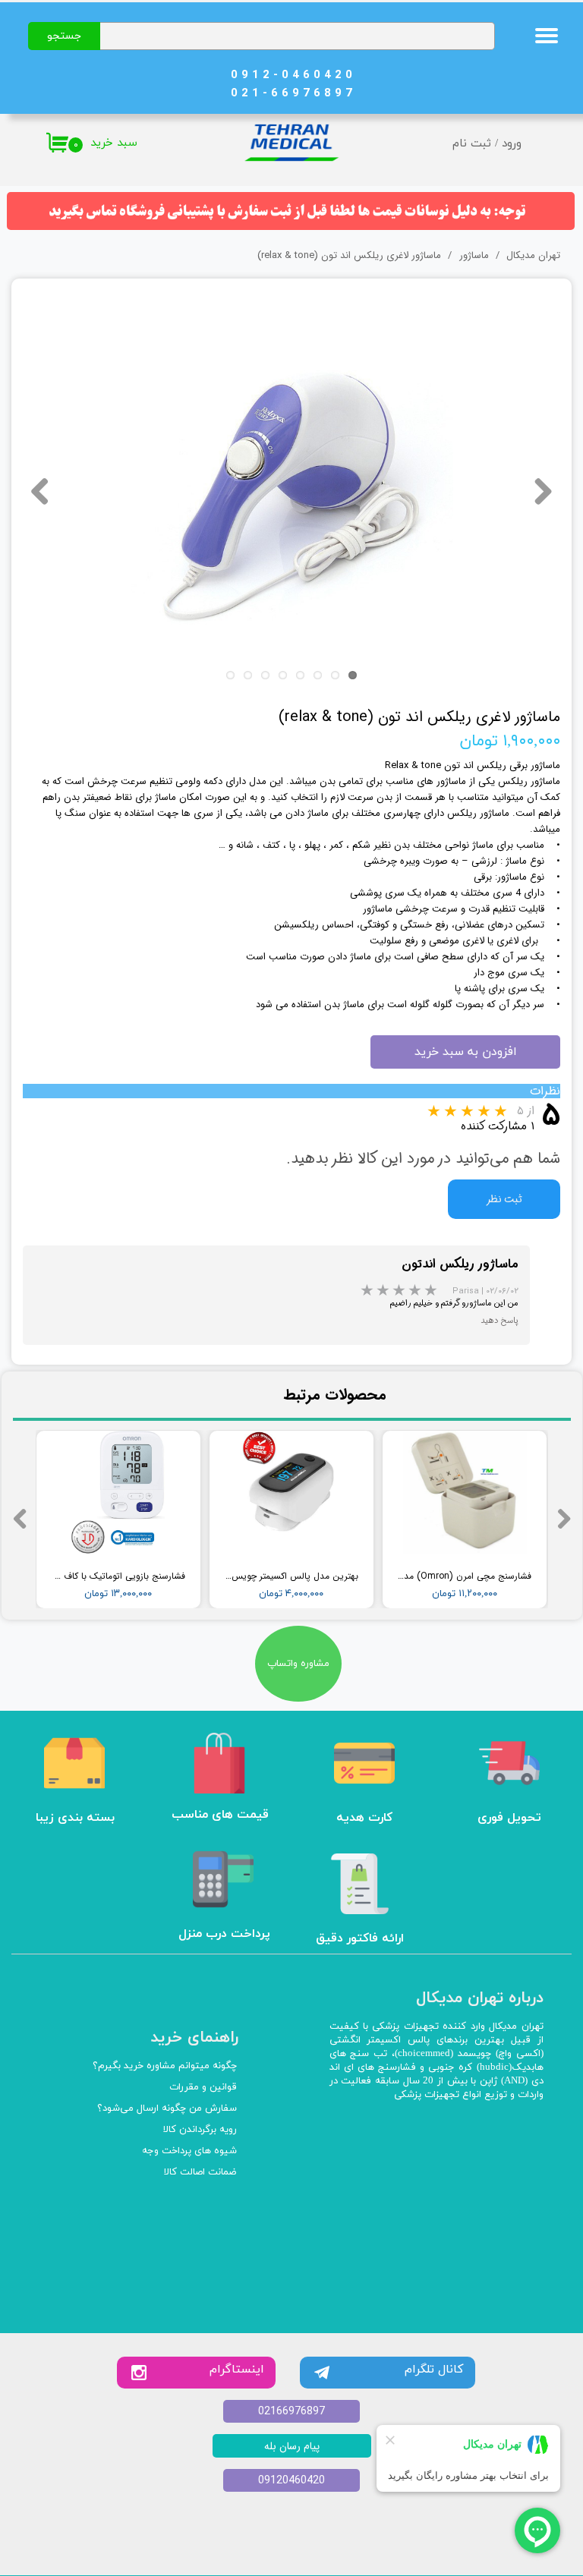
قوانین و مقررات (203, 2087)
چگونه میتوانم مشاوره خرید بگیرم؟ (165, 2066)
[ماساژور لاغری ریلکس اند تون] (291, 491)
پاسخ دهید (499, 1321)
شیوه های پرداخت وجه (189, 2151)
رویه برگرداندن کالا (200, 2130)
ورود (512, 144)
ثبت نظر (504, 1199)
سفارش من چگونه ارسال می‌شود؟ (167, 2108)
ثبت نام (472, 144)
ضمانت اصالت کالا (200, 2172)
